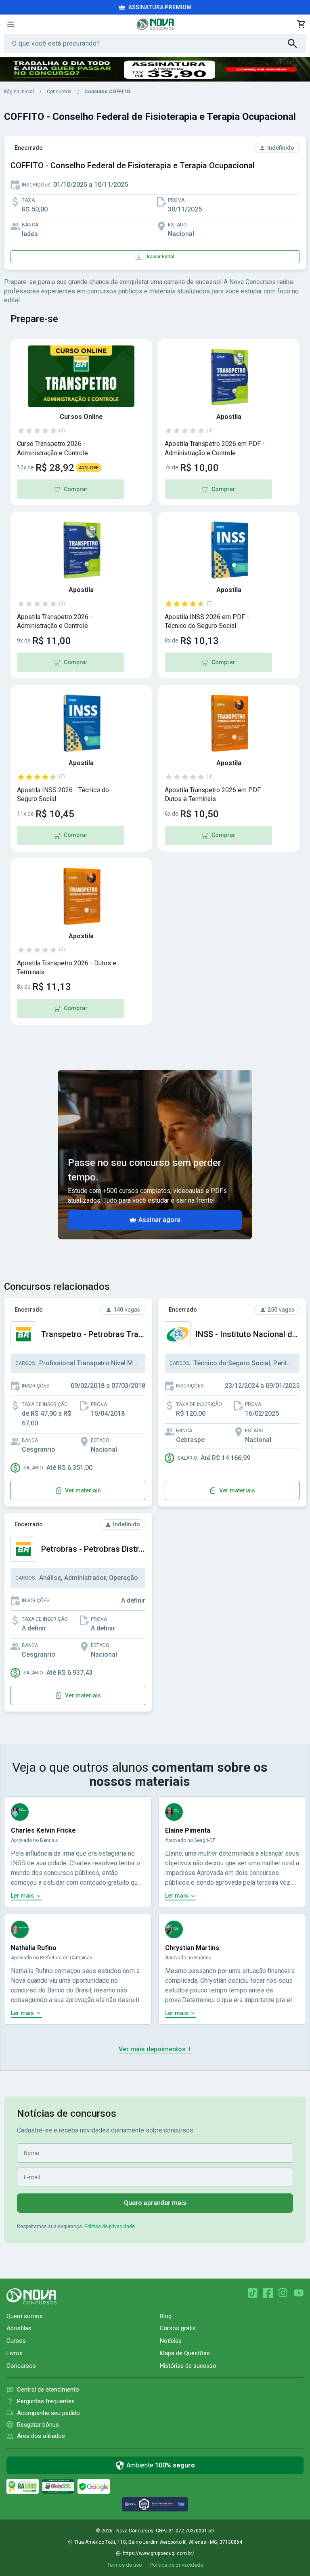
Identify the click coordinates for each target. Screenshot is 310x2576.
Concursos (59, 92)
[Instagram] (283, 2293)
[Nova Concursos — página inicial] (155, 24)
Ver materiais (83, 1490)
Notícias (171, 2341)
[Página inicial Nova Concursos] (31, 2296)
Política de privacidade (110, 2227)
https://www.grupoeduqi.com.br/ (158, 2553)
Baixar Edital (161, 257)
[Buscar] (297, 44)
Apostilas (19, 2328)
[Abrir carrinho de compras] (301, 24)
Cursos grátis (178, 2328)
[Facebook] (268, 2293)
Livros (15, 2353)
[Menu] (10, 24)
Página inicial (19, 92)
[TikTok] (253, 2293)
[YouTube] (299, 2293)
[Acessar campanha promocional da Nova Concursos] (155, 69)
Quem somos (25, 2316)
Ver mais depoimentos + (155, 2049)
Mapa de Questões (185, 2353)
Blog (166, 2316)
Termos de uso (125, 2565)
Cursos (16, 2341)
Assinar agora (159, 1220)
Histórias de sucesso (188, 2366)
